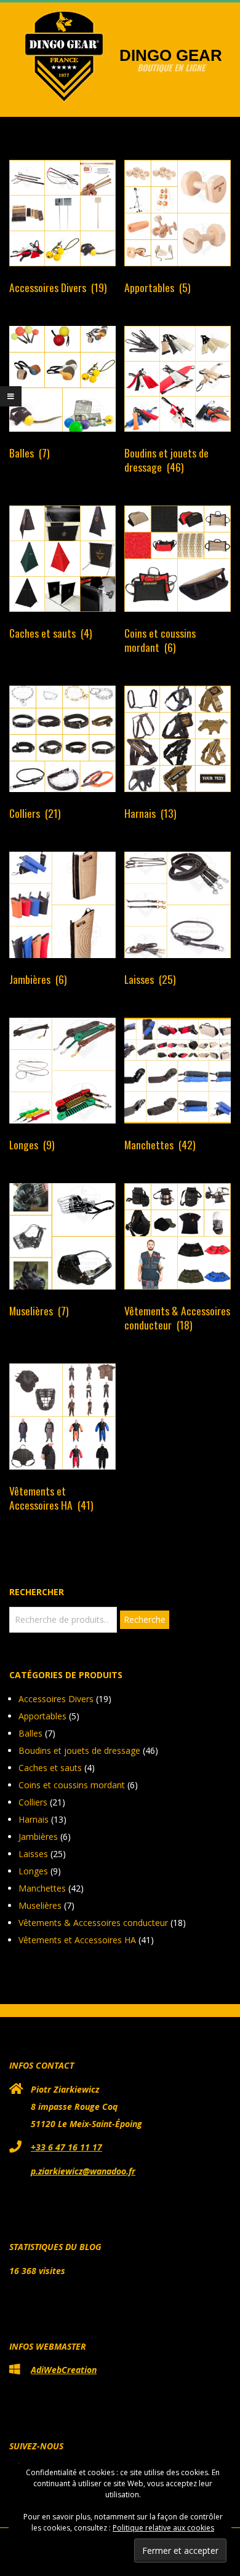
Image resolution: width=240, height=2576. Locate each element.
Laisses (33, 1854)
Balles (30, 1733)
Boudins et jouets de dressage (79, 1750)
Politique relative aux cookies (163, 2528)
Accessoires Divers (56, 1699)
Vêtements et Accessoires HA (77, 1940)
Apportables (42, 1716)
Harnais (34, 1819)
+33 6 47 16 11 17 (66, 2147)
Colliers (33, 1802)
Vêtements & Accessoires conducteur (93, 1923)
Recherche (145, 1619)
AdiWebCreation (64, 2370)
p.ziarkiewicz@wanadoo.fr (83, 2171)
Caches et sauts (50, 1768)
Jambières (38, 1837)
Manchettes (42, 1888)
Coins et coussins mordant (72, 1785)
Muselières (40, 1905)
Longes (33, 1871)
